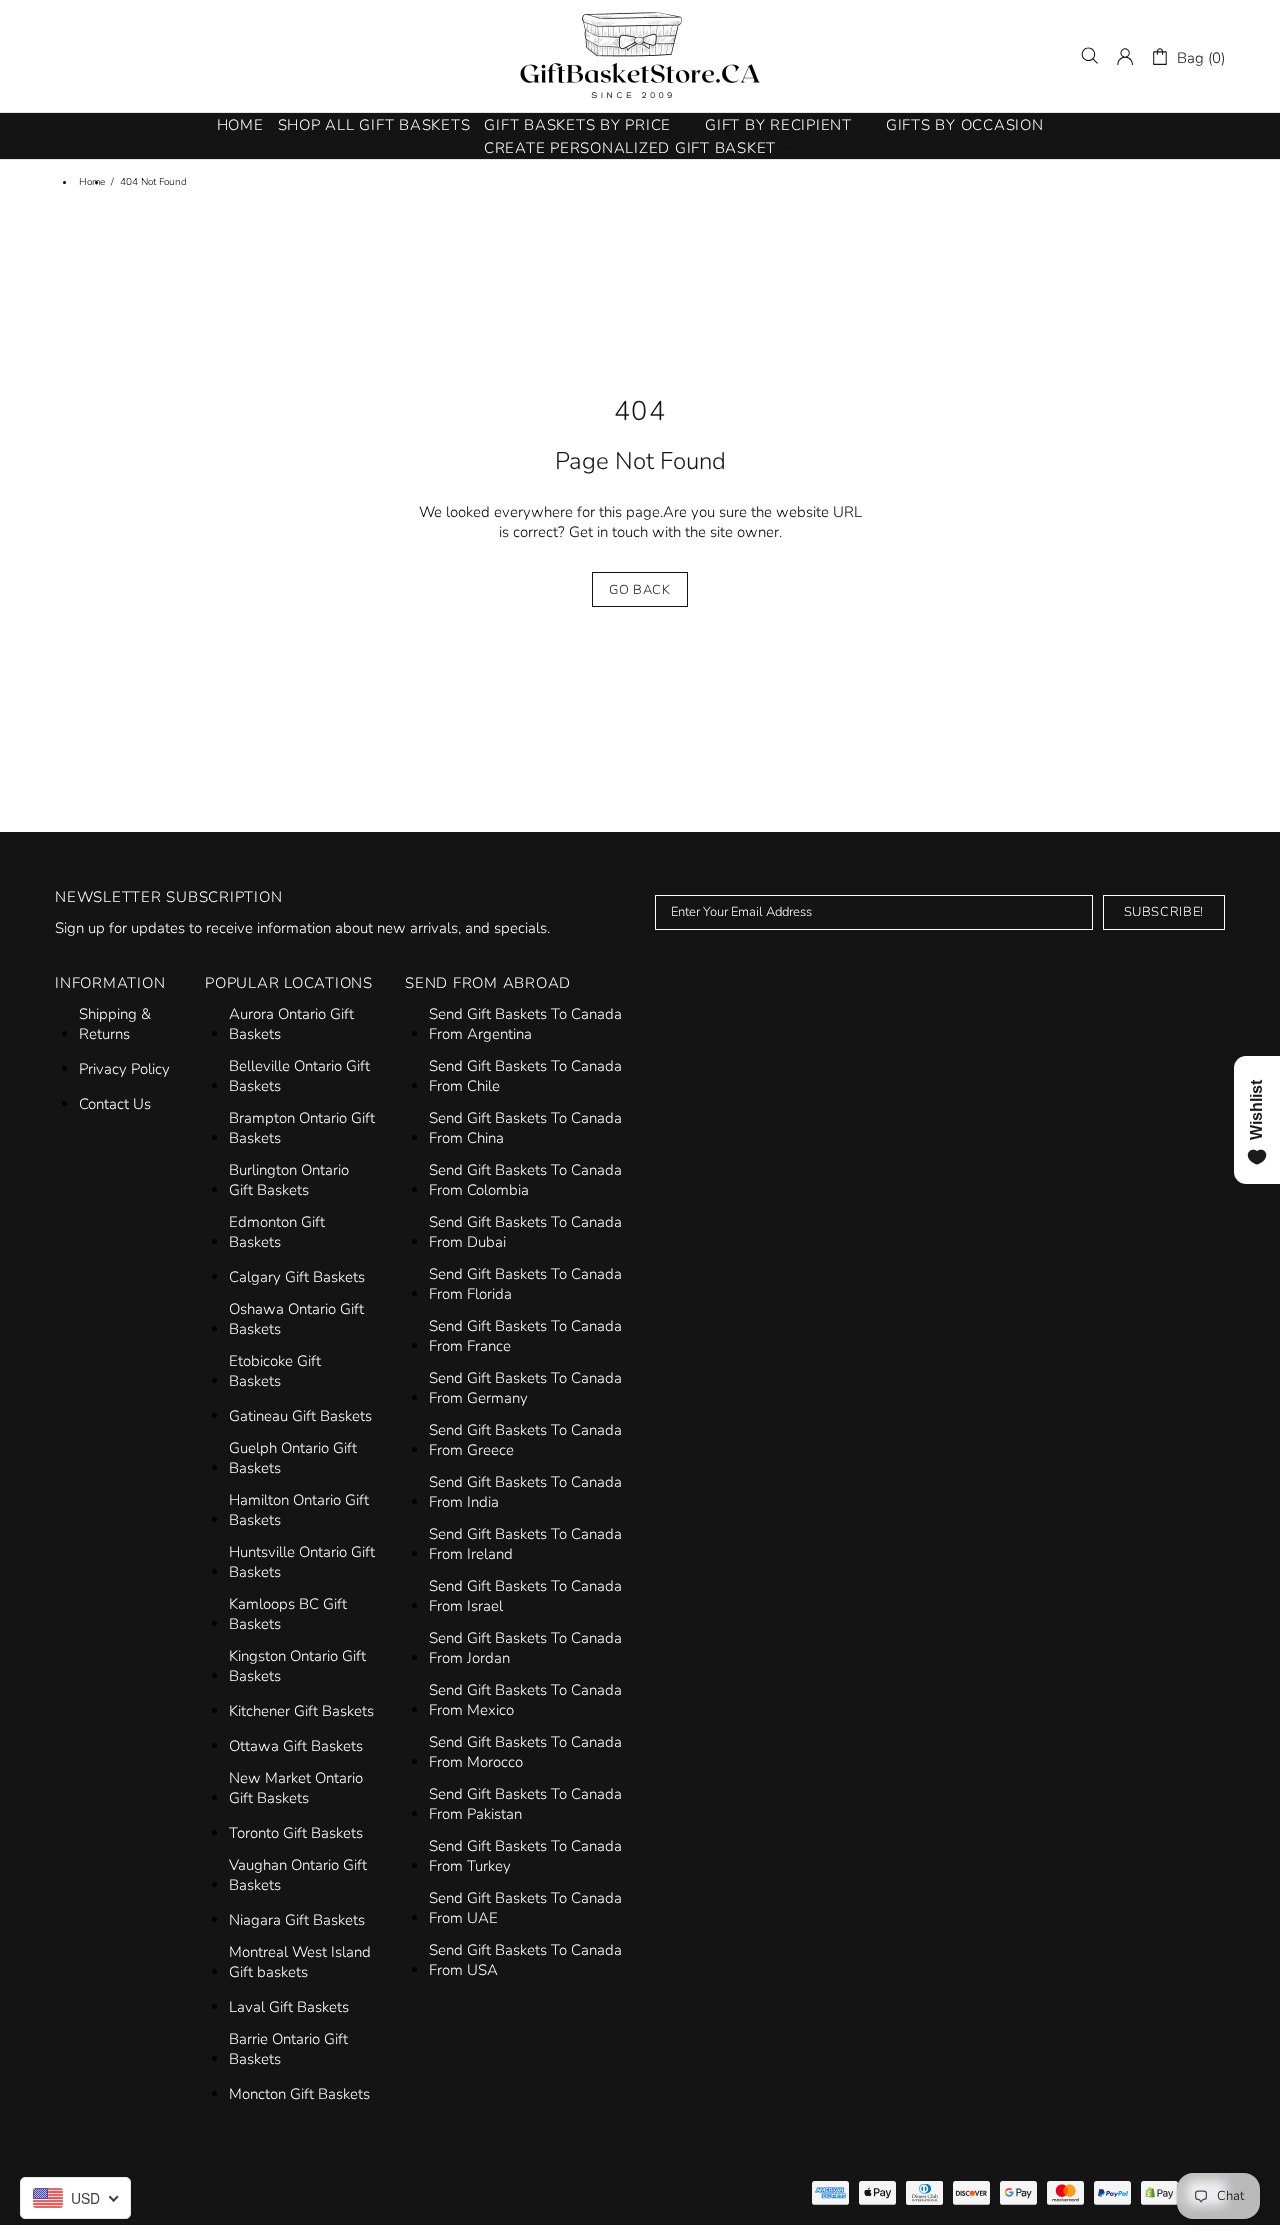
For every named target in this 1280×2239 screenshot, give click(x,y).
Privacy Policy (124, 1069)
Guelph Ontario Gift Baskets (293, 1458)
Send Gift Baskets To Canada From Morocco (525, 1752)
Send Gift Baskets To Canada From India (525, 1492)
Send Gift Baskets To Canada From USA (525, 1960)
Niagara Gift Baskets (297, 1920)
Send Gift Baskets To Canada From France (525, 1336)
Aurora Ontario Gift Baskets (291, 1024)
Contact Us (115, 1104)
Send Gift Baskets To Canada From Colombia (525, 1180)
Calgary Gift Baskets (297, 1277)
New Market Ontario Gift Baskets (296, 1788)
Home (92, 182)
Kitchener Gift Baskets (301, 1711)
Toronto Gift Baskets (296, 1833)
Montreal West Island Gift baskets (300, 1962)
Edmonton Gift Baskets (277, 1232)
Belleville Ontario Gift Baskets (299, 1076)
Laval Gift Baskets (289, 2007)
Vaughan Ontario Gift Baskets (298, 1875)
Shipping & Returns (115, 1024)
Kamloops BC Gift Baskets (288, 1614)
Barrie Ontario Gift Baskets (288, 2049)
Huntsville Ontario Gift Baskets (302, 1562)
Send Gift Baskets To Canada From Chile (525, 1076)
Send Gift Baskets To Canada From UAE (525, 1908)
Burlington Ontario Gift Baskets (289, 1180)
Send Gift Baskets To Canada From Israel (525, 1596)
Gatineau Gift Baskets (300, 1416)
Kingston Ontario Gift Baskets (297, 1666)
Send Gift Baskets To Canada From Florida (525, 1284)
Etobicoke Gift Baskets (275, 1371)
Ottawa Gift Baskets (296, 1746)
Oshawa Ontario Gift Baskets (296, 1319)
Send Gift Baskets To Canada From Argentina (525, 1024)
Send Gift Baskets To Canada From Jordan (525, 1648)
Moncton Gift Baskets (299, 2094)
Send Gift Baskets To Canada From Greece (525, 1440)
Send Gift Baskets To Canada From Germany (525, 1388)
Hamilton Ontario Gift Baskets (299, 1510)
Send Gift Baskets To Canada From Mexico (525, 1700)
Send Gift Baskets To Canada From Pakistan (525, 1804)
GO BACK (640, 590)
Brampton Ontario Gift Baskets (302, 1128)
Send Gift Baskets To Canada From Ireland (525, 1544)
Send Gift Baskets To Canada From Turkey (525, 1856)
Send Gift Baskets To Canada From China (525, 1128)
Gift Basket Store (640, 56)
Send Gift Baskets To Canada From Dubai (525, 1232)
